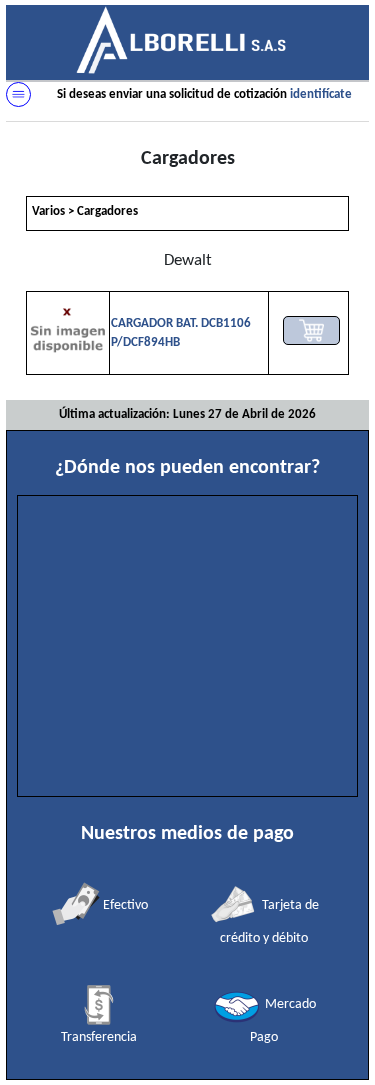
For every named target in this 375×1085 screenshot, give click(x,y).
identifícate (321, 94)
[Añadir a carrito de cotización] (311, 330)
